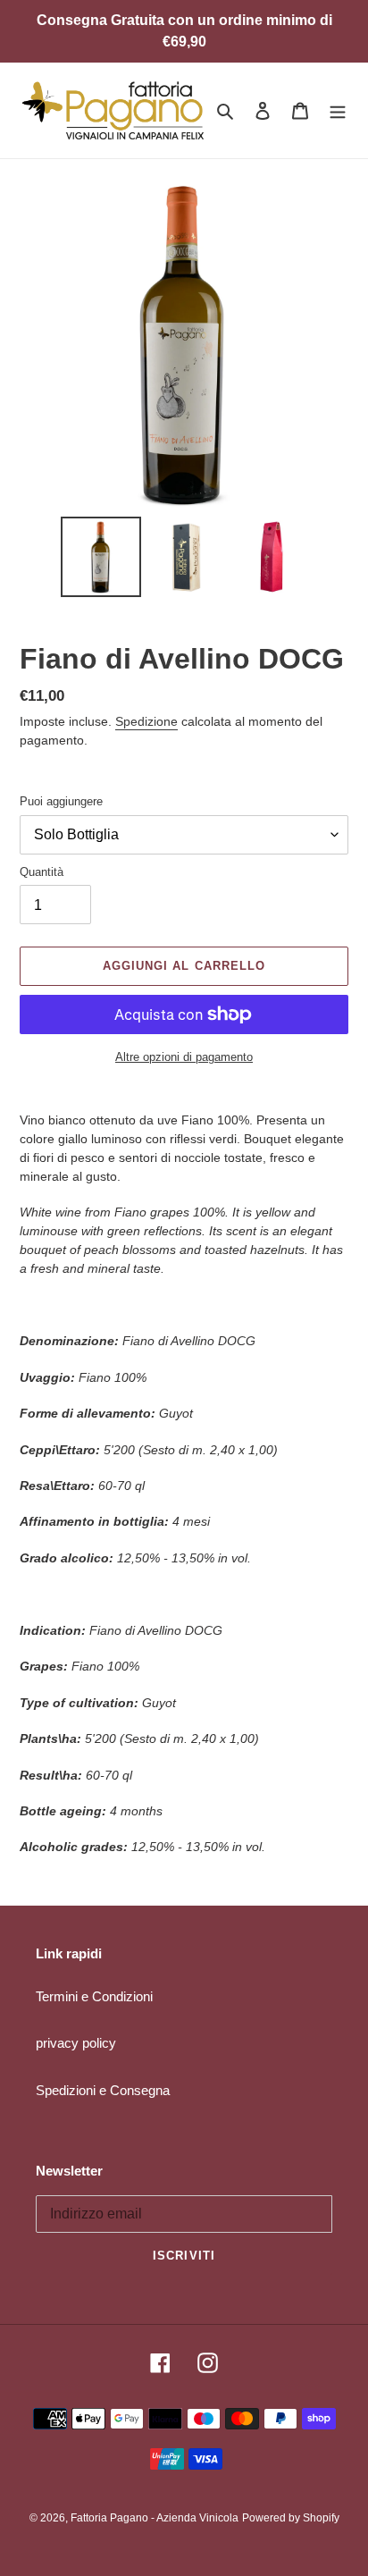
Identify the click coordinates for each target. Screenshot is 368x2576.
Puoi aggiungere (61, 801)
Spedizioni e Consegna (103, 2090)
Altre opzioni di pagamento (184, 1057)
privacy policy (76, 2043)
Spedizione (146, 721)
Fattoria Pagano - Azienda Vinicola (155, 2518)
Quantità (42, 872)
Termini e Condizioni (94, 1996)
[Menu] (338, 110)
